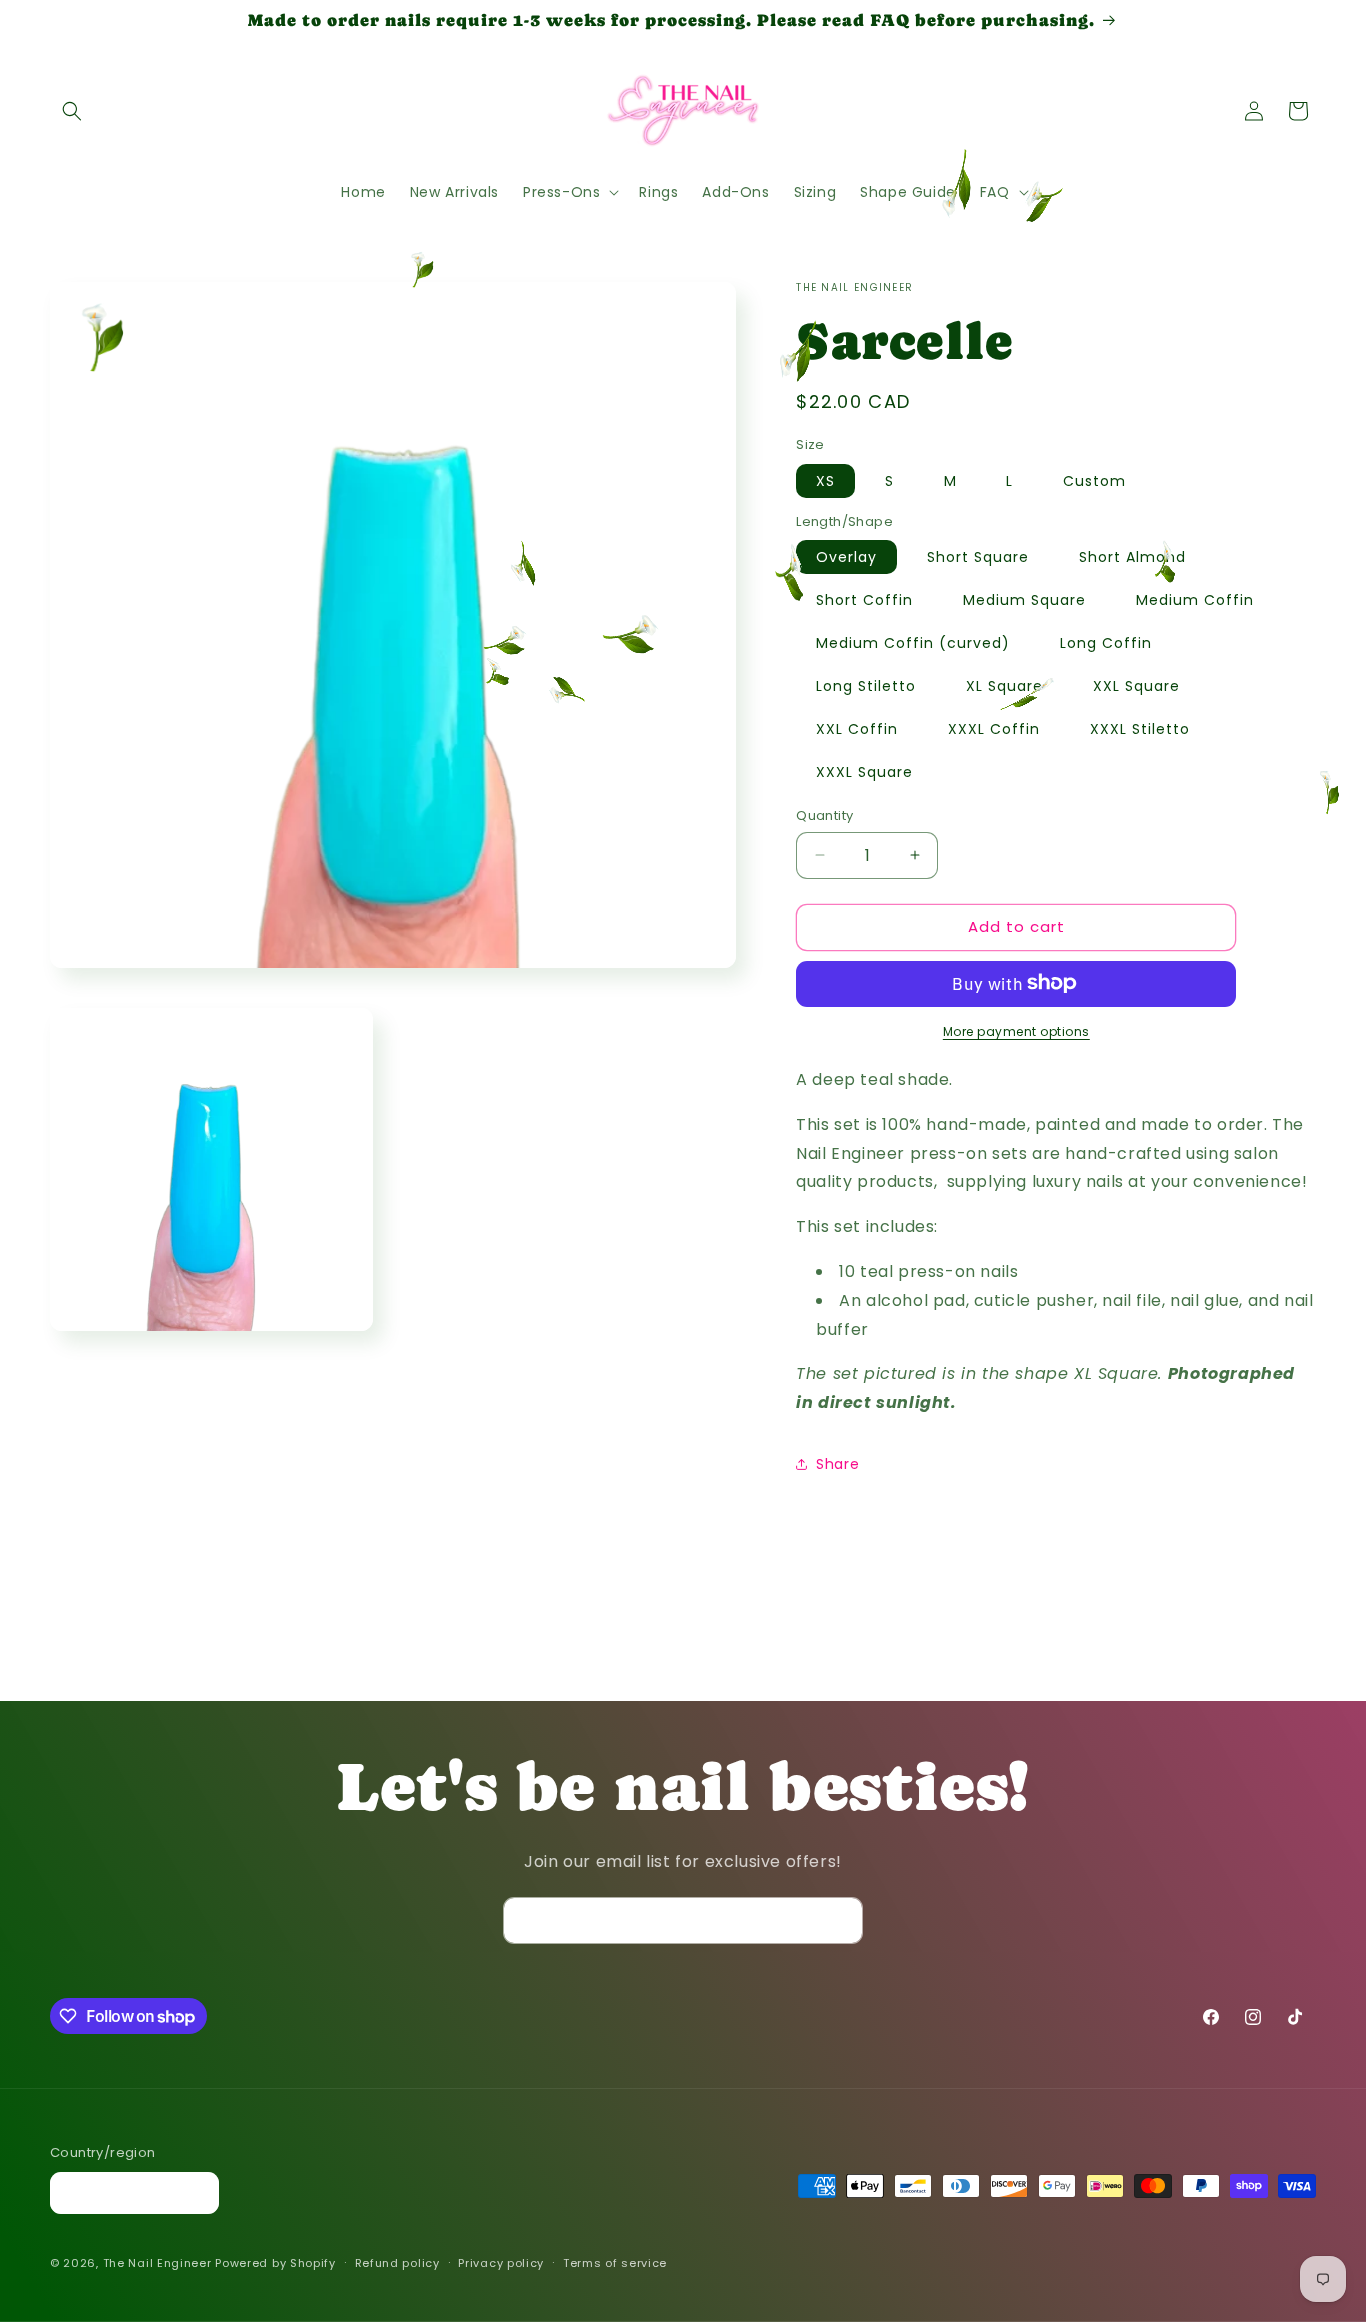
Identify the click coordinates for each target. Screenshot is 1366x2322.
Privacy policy (501, 2263)
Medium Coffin (1195, 600)
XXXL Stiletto (1140, 729)
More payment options (1016, 1030)
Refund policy (397, 2263)
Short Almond (1132, 557)
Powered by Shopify (275, 2264)
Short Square (978, 557)
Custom (1094, 480)
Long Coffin (1106, 643)
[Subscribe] (840, 1920)
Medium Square (1024, 600)
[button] (72, 111)
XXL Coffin (857, 729)
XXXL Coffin (994, 729)
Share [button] (837, 1464)
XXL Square (1136, 686)
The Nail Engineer (159, 2264)
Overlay (846, 557)
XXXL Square (864, 772)
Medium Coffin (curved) (913, 643)
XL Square (1004, 686)
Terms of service (615, 2263)
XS (825, 480)
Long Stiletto (866, 686)
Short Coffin (864, 600)
